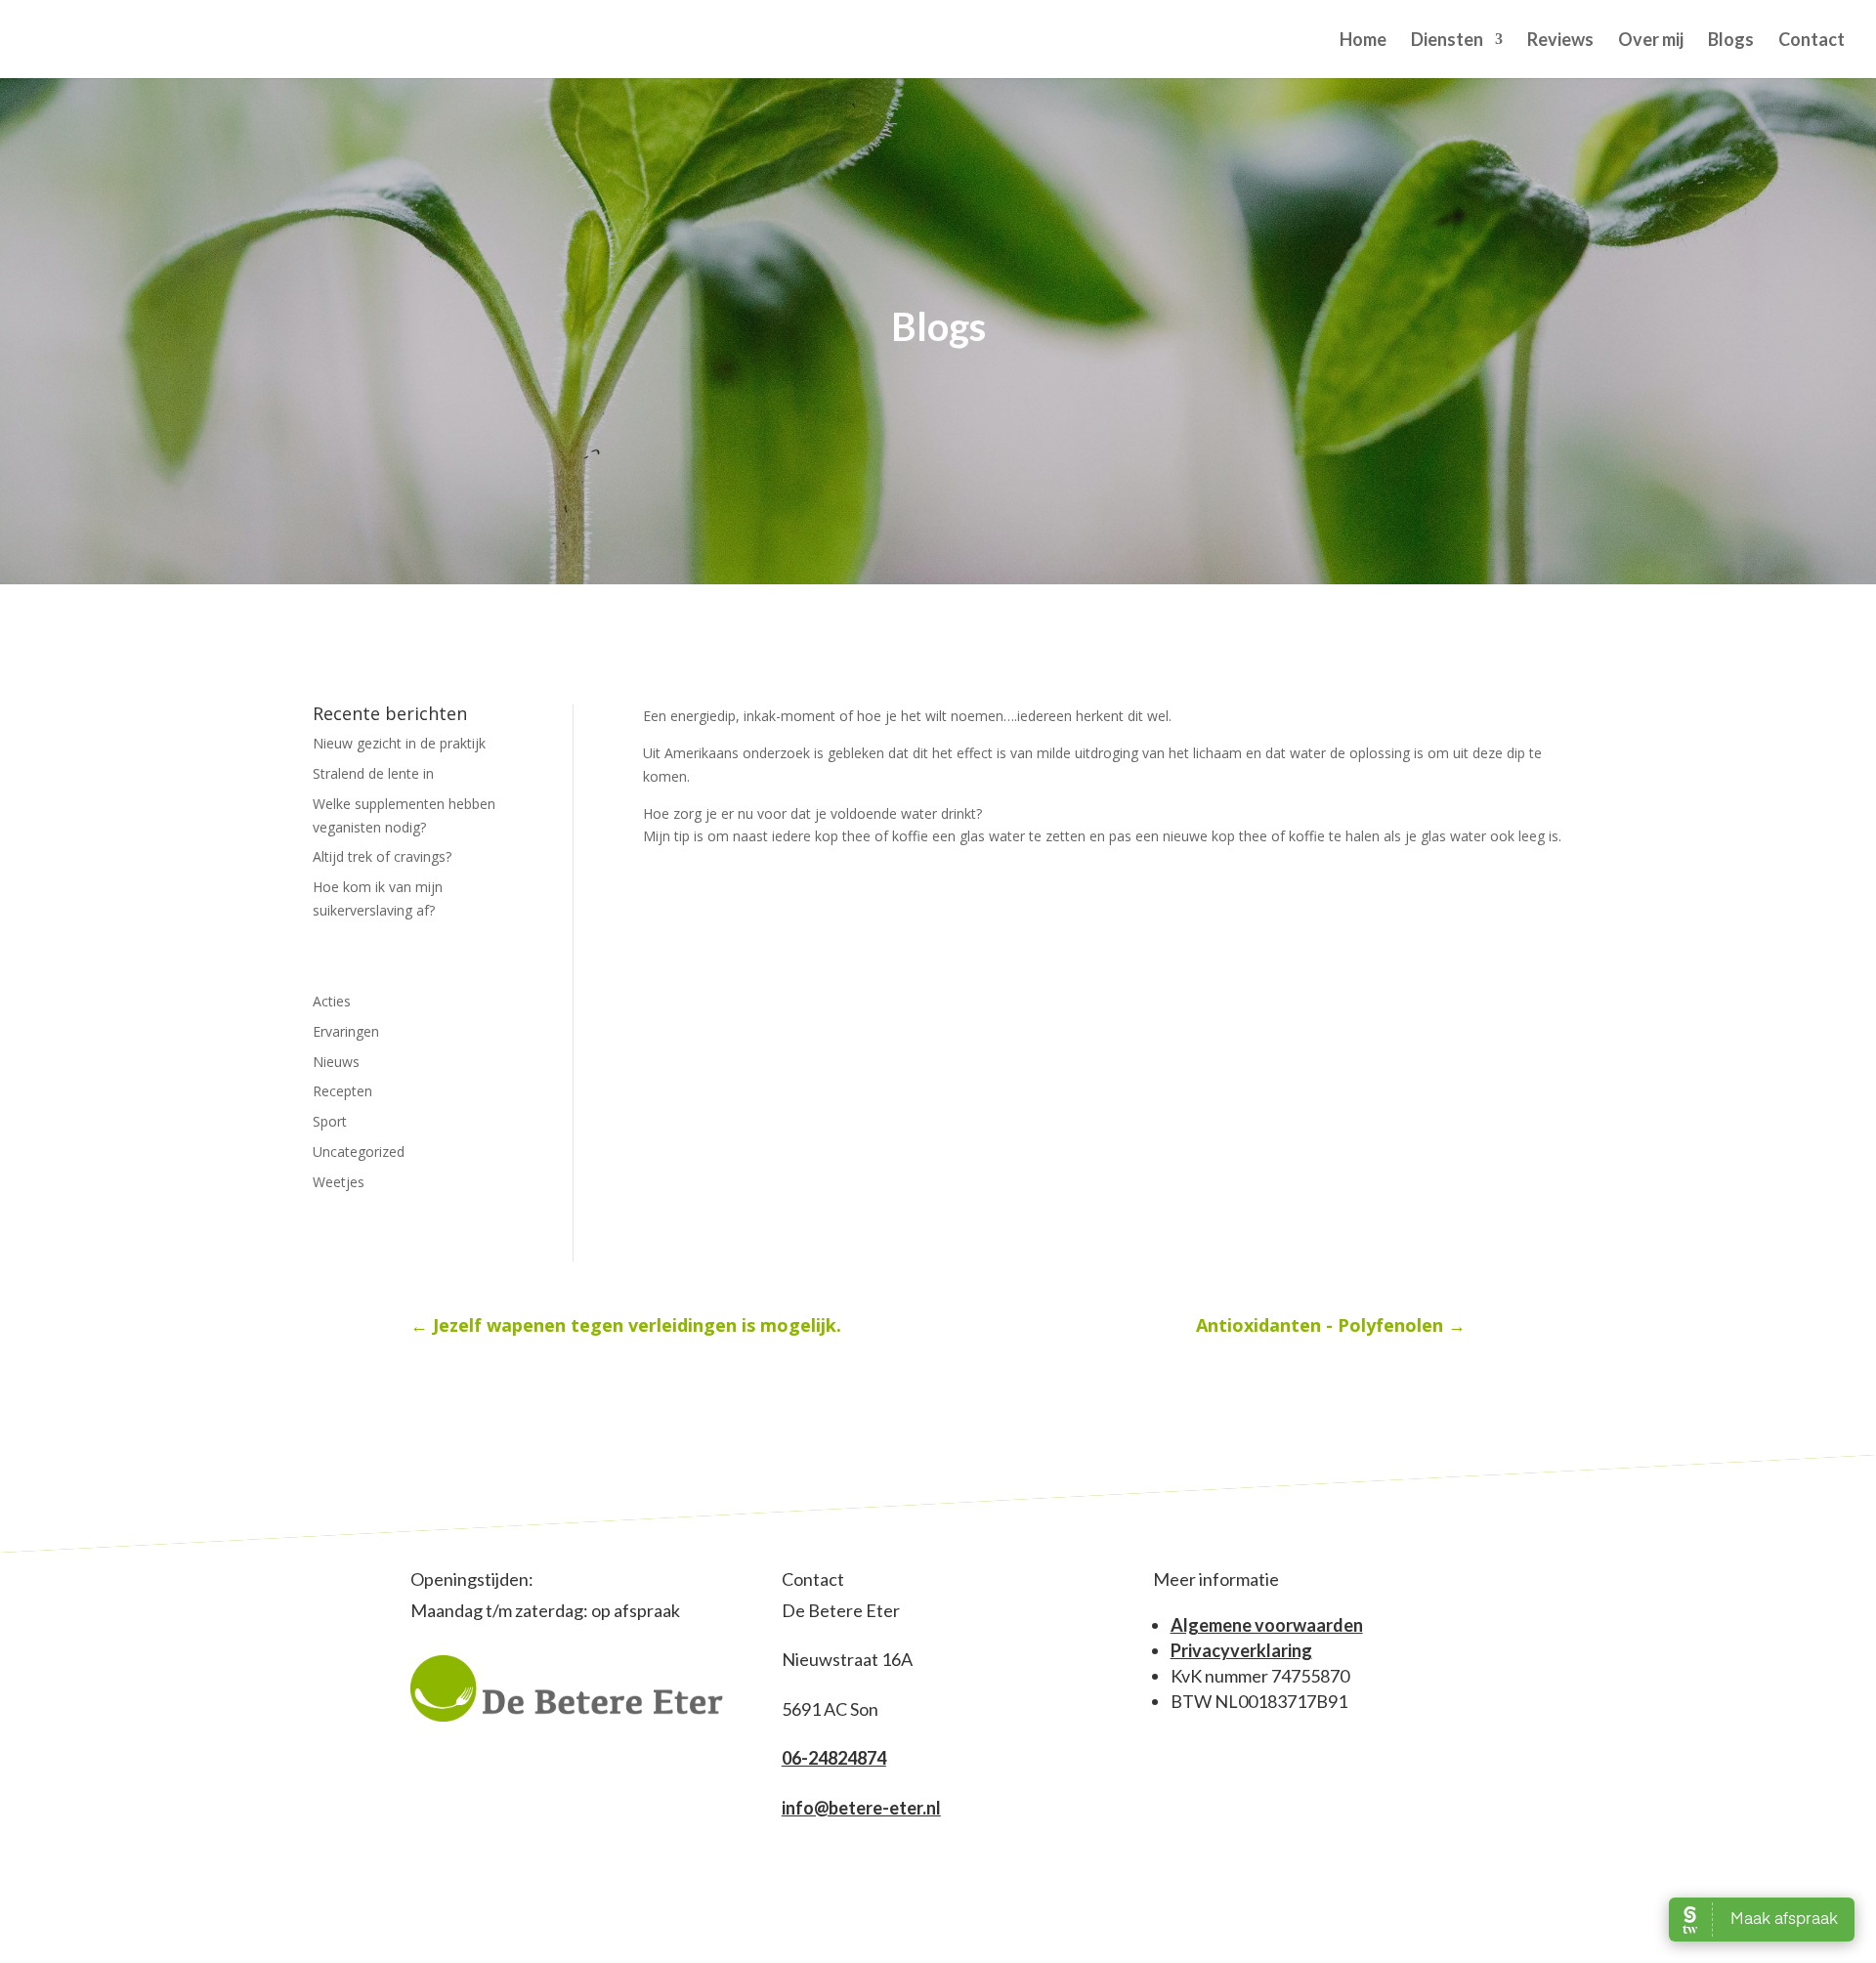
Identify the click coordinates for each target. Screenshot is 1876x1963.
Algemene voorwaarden (1267, 1625)
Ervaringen (346, 1031)
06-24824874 (834, 1758)
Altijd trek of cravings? (382, 856)
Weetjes (339, 1182)
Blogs (1731, 41)
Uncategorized (359, 1152)
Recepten (342, 1091)
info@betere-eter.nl (861, 1808)
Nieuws (336, 1062)
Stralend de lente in (373, 773)
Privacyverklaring (1241, 1650)
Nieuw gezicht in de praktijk (399, 743)
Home (1363, 41)
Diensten (1447, 41)
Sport (330, 1121)
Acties (332, 1001)
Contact (1812, 41)
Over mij (1651, 41)
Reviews (1560, 41)
